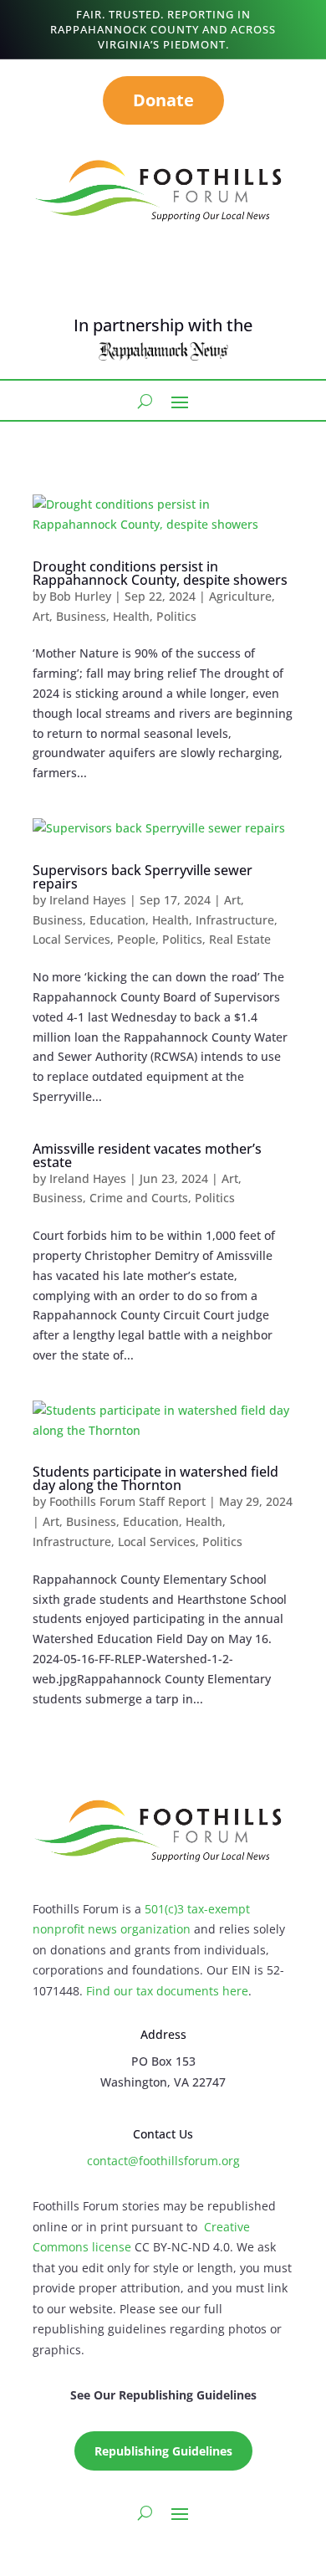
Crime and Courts (139, 1198)
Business (81, 616)
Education (117, 920)
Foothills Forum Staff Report (127, 1501)
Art (41, 616)
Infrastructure (235, 920)
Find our (111, 1991)
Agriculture (240, 596)
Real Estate (240, 939)
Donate (163, 100)
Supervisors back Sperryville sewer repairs (143, 877)
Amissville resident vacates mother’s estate (147, 1155)
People (136, 939)
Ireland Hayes (88, 900)
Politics (176, 616)
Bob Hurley (80, 596)
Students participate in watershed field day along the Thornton (155, 1478)
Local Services (71, 939)
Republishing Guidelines (163, 2451)
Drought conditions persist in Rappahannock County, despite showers (160, 573)
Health (131, 616)
